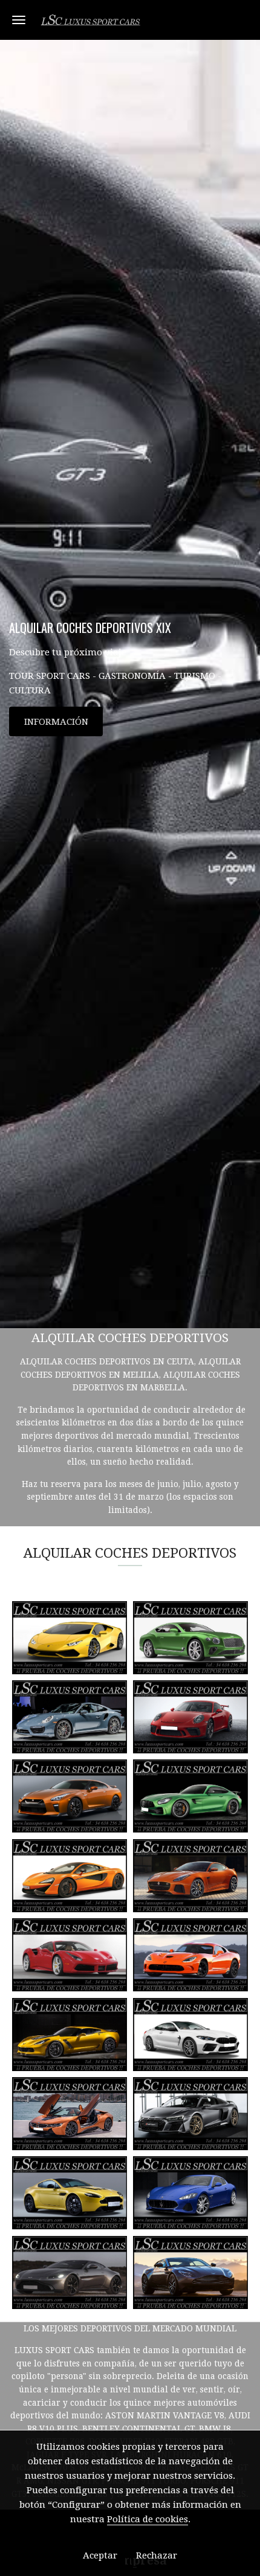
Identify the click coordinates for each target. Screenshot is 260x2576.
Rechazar (157, 2555)
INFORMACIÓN (56, 722)
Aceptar (100, 2555)
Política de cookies (148, 2519)
